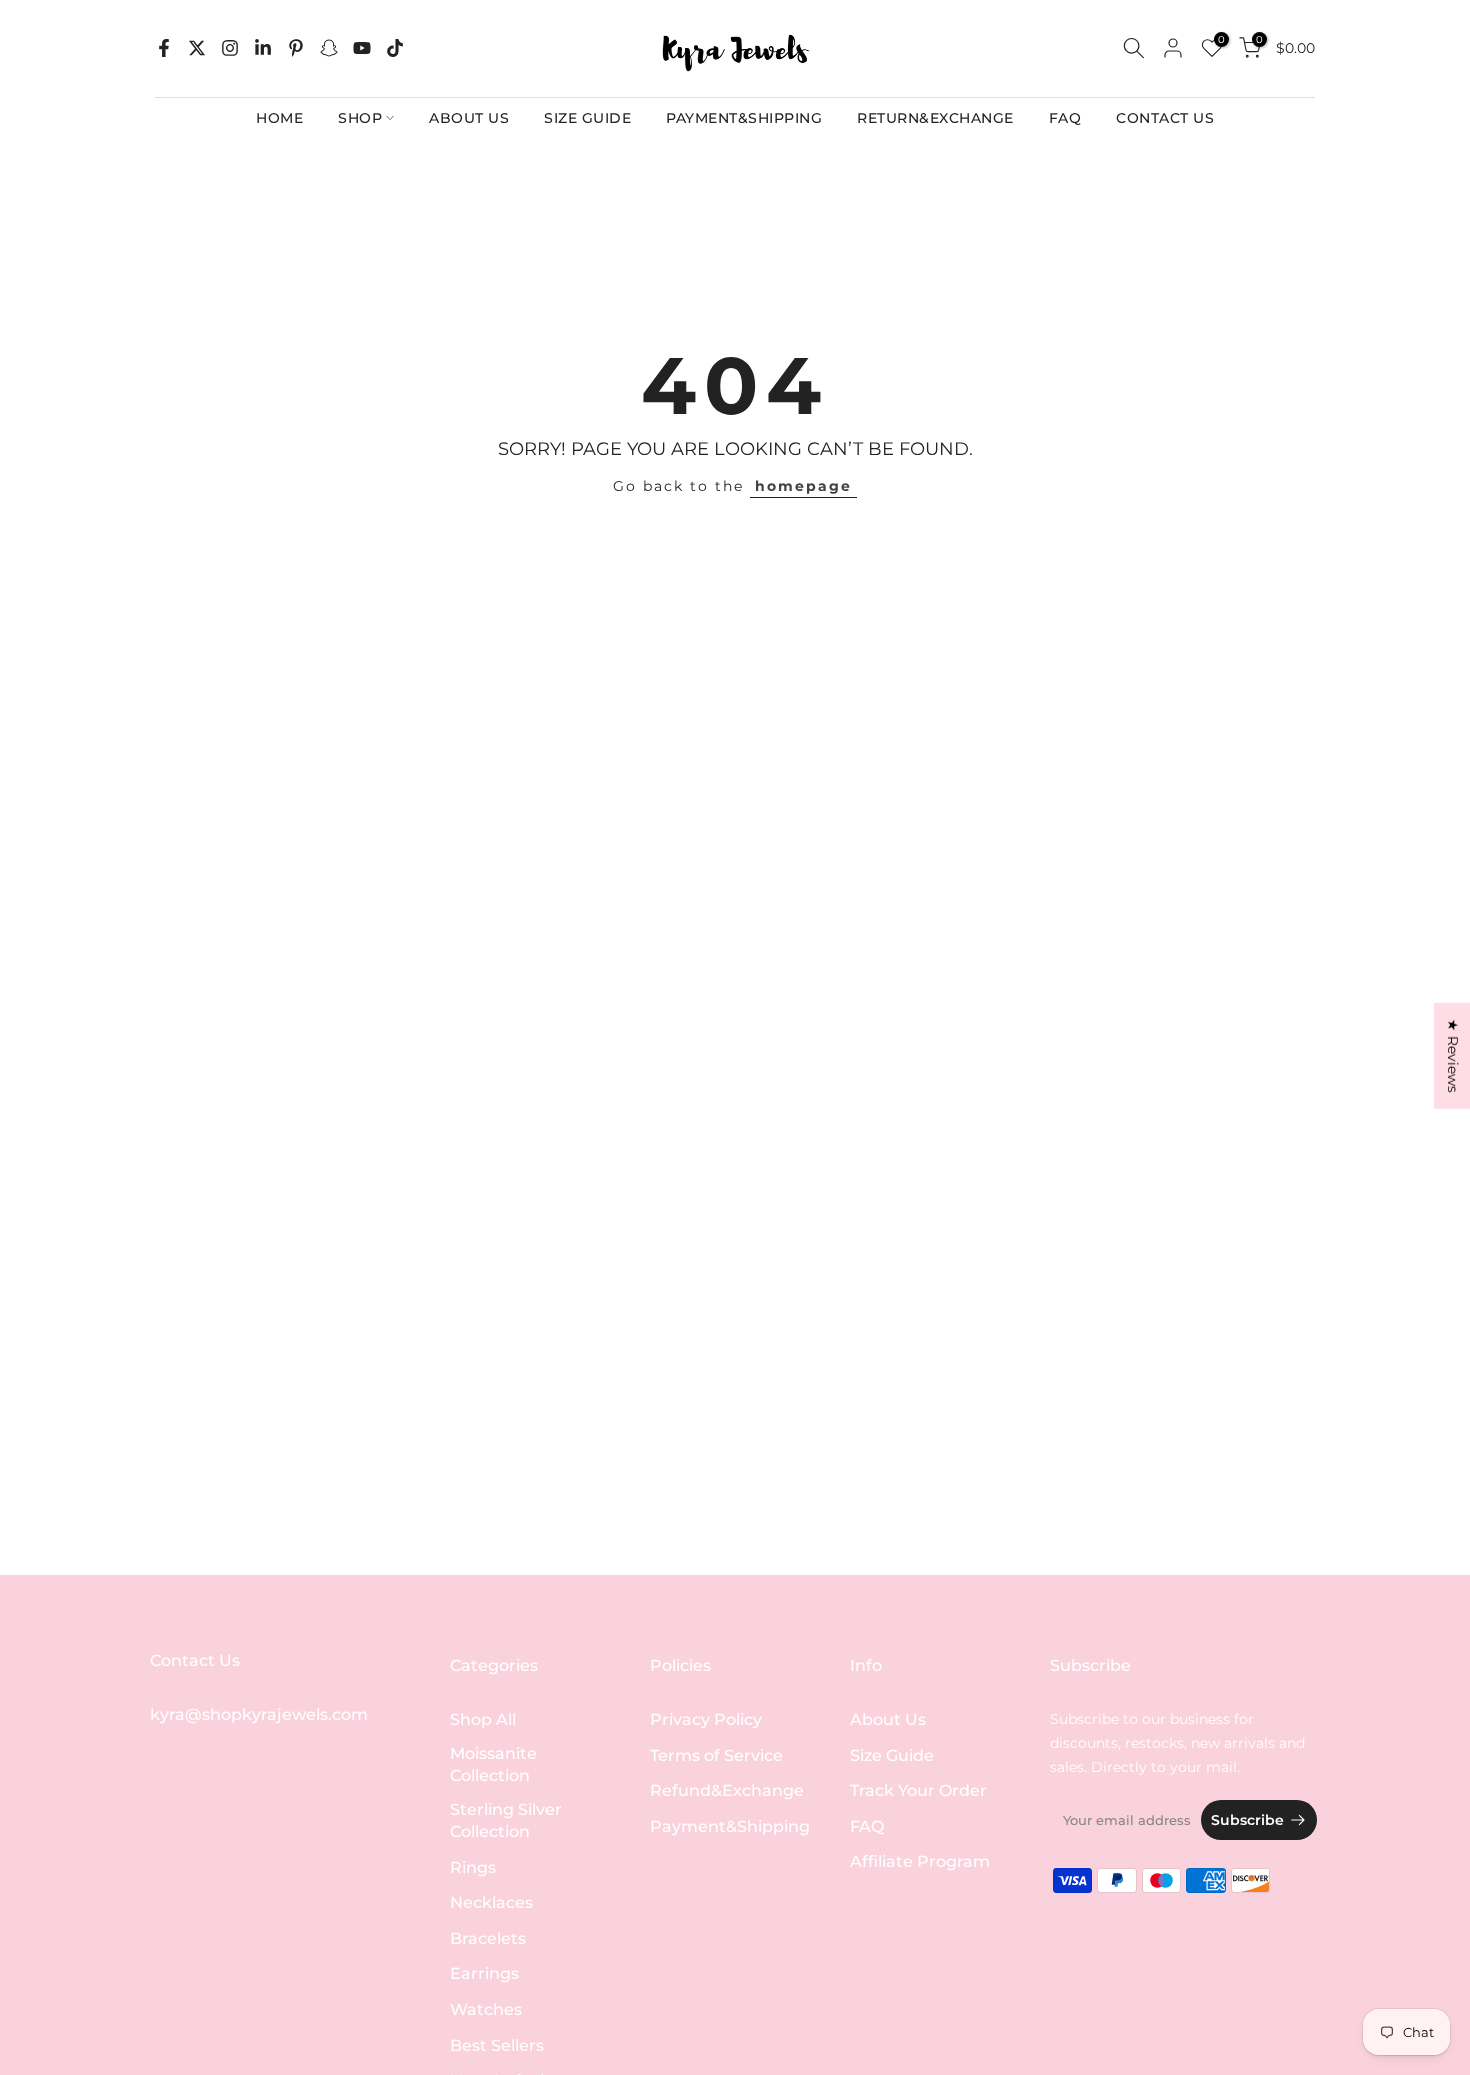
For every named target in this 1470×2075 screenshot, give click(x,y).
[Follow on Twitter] (197, 48)
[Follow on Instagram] (230, 48)
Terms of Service (716, 1755)
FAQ (1065, 118)
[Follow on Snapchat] (329, 48)
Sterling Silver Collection (506, 1820)
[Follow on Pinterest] (296, 48)
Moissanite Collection (493, 1764)
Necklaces (491, 1902)
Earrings (484, 1973)
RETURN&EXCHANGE (935, 118)
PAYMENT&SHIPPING (744, 118)
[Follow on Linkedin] (263, 48)
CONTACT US (1165, 118)
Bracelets (488, 1938)
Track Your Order (918, 1790)
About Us (888, 1719)
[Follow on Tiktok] (395, 48)
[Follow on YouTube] (362, 48)
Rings (473, 1867)
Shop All (483, 1719)
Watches (486, 2009)
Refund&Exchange (727, 1790)
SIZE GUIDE (587, 118)
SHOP (360, 118)
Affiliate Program (920, 1861)
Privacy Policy (706, 1719)
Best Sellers (497, 2045)
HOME (279, 118)
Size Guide (892, 1755)
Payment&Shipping (730, 1826)
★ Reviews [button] (1453, 1055)
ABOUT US (469, 118)
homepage (803, 486)
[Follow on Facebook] (164, 48)
